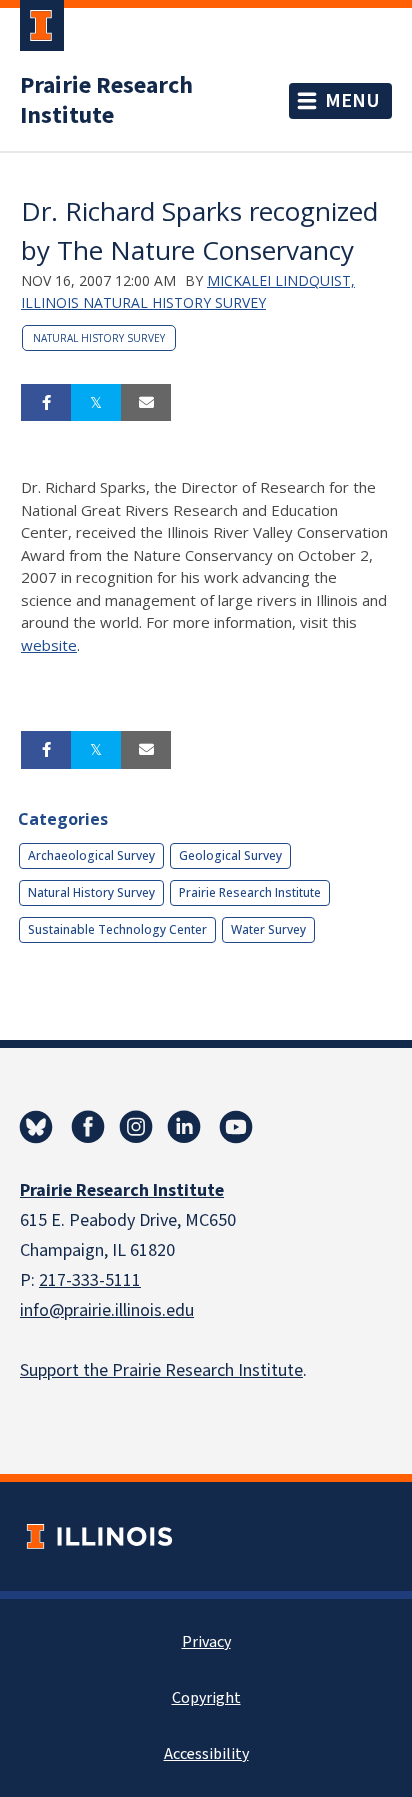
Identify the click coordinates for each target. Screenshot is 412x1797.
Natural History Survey (99, 338)
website (49, 645)
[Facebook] (88, 1127)
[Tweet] (96, 403)
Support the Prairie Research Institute (161, 1370)
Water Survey (268, 929)
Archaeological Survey (91, 855)
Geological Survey (230, 855)
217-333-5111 (90, 1280)
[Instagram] (136, 1127)
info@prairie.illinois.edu (107, 1310)
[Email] (146, 403)
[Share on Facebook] (46, 403)
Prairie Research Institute (106, 101)
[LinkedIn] (184, 1127)
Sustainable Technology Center (117, 929)
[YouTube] (236, 1127)
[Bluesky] (36, 1127)
